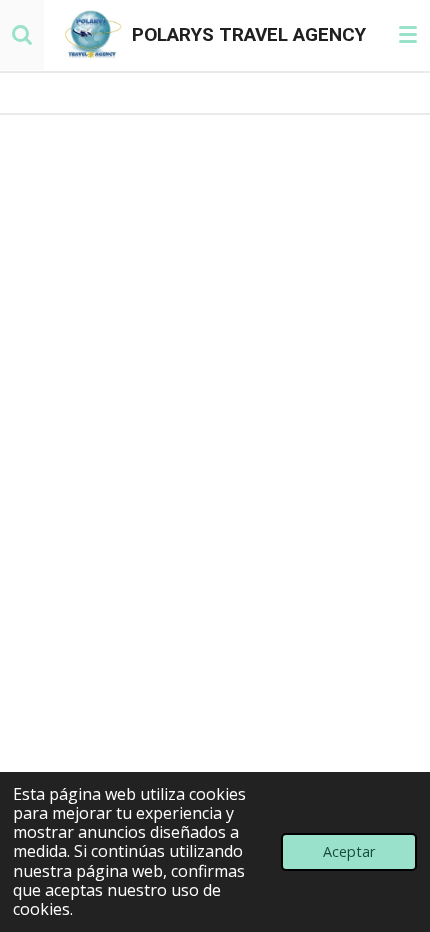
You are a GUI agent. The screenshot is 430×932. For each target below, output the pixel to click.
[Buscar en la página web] (22, 35)
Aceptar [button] (349, 851)
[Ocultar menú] (408, 35)
